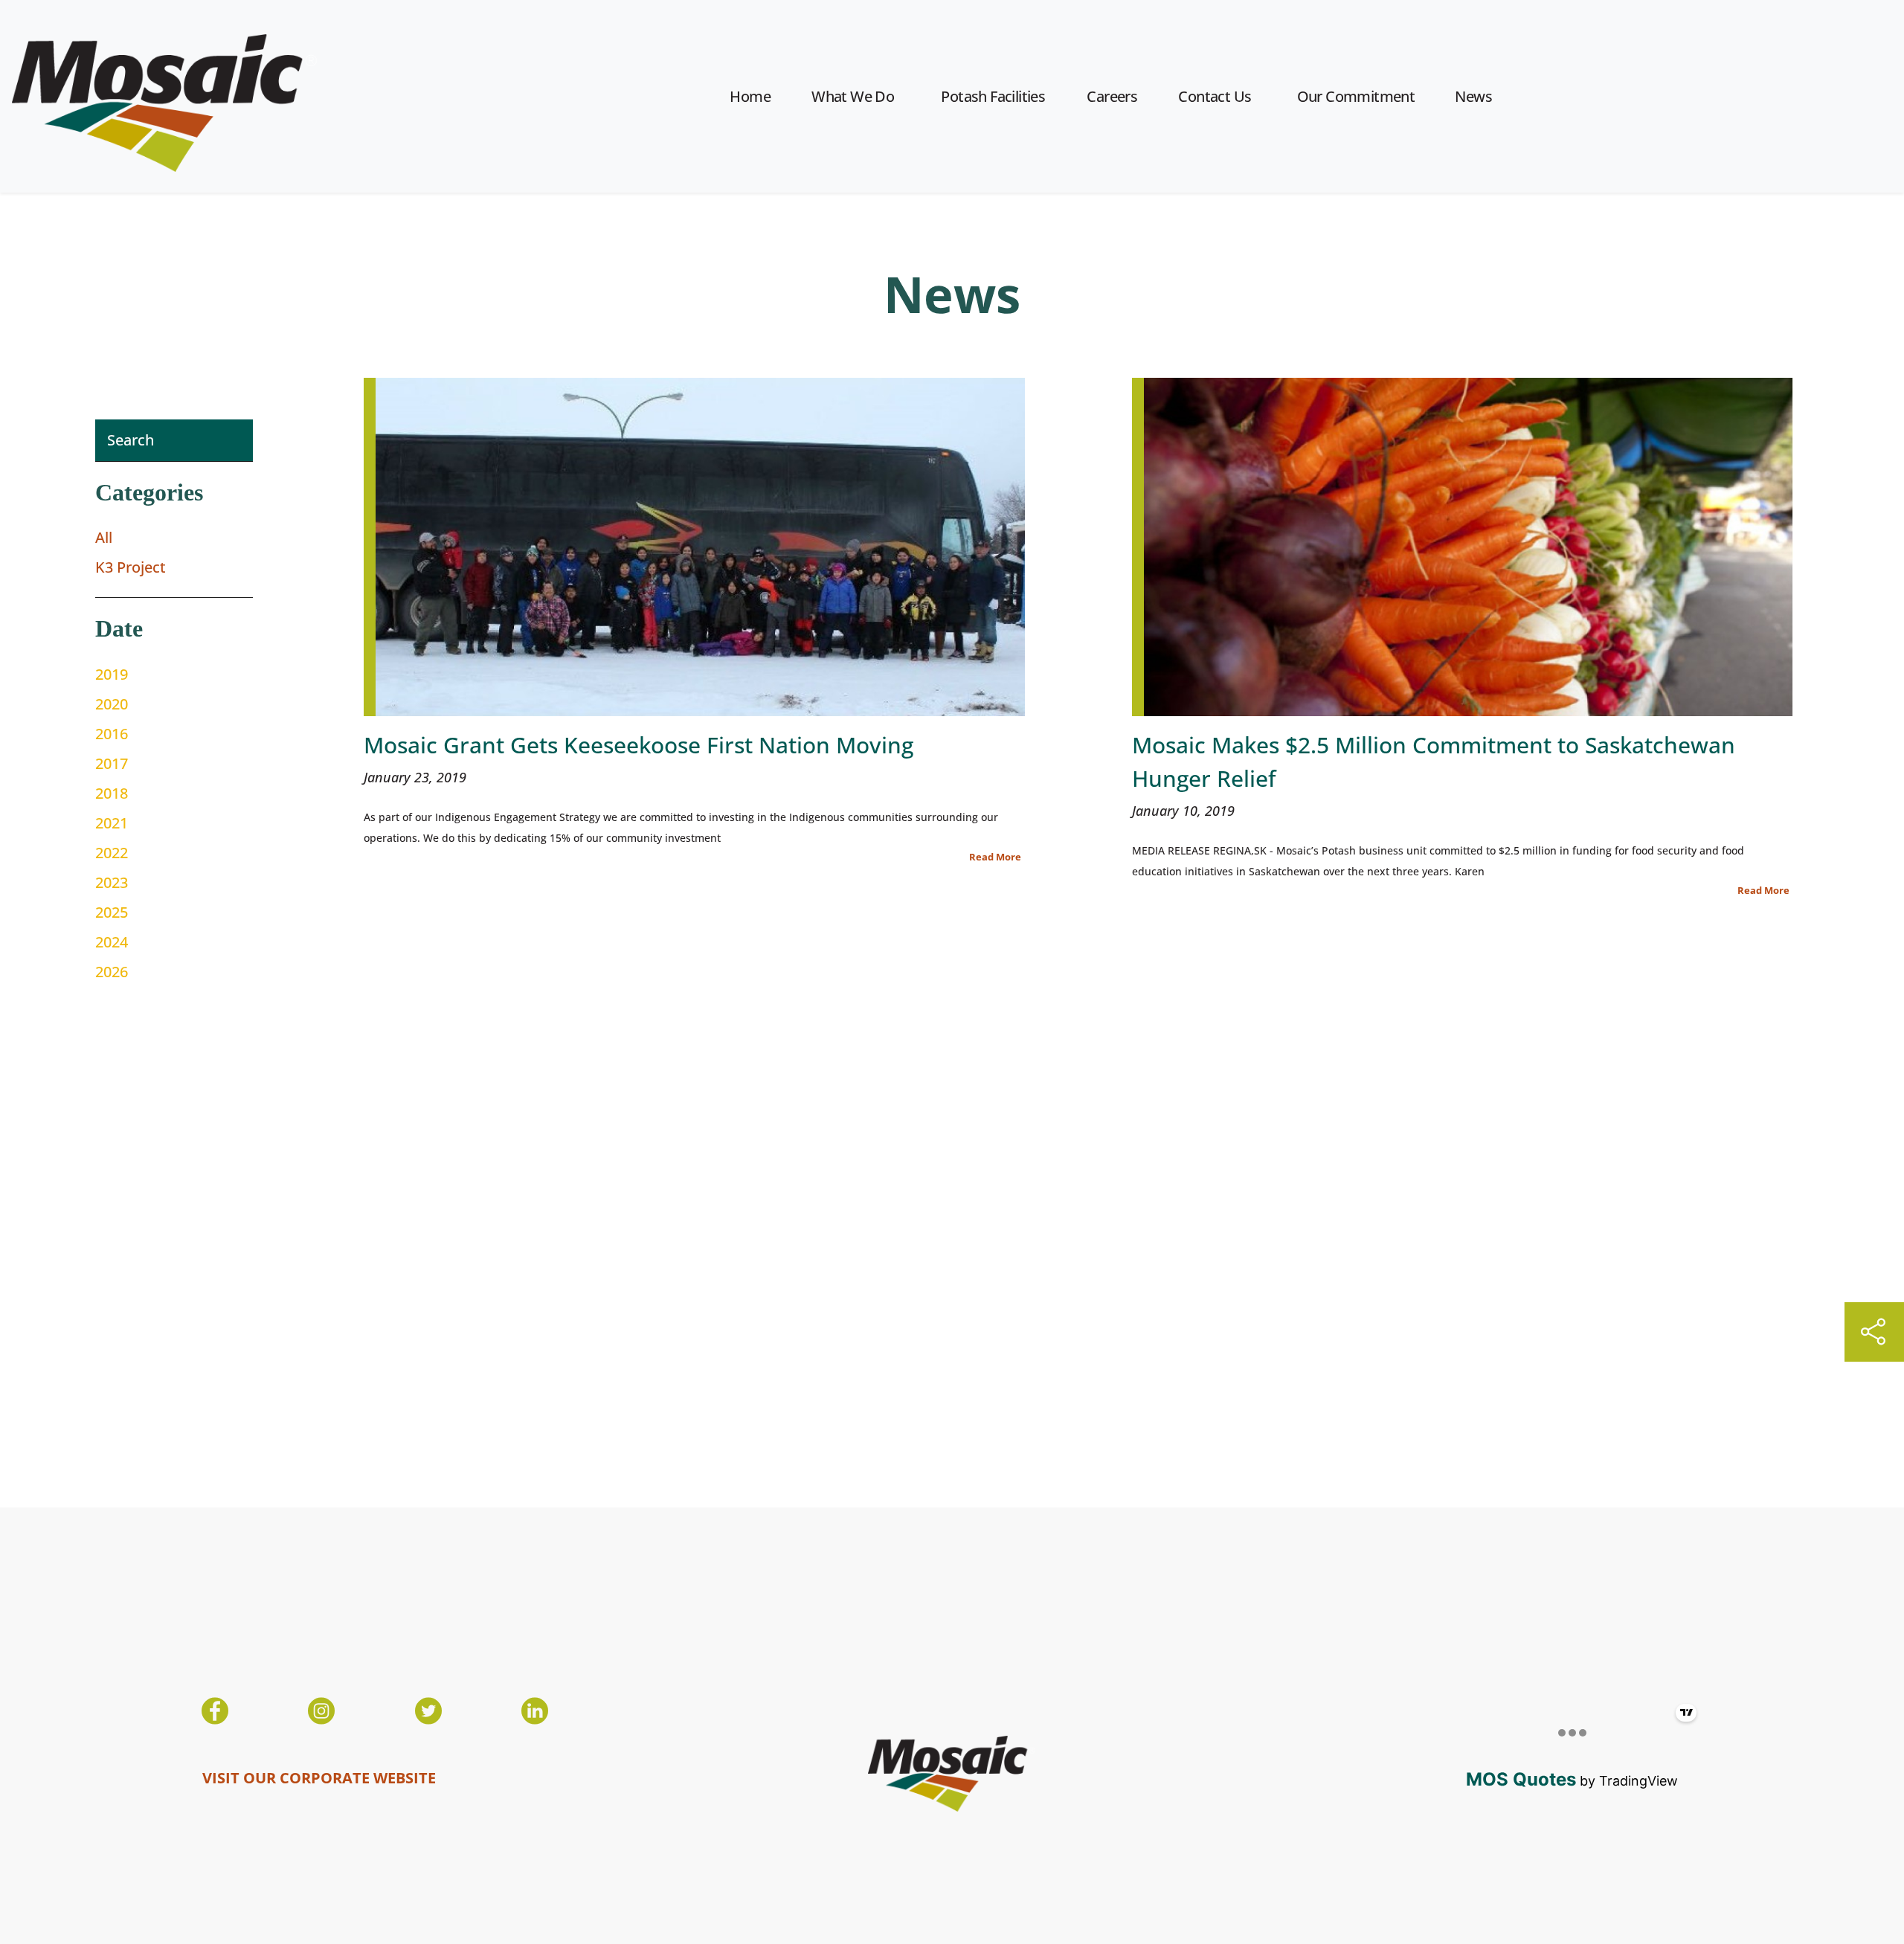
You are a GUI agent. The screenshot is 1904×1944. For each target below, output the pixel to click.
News (1473, 96)
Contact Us (1215, 96)
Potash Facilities (993, 96)
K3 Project (131, 567)
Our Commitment (1356, 96)
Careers (1112, 96)
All (104, 537)
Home (750, 96)
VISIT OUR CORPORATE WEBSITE (319, 1778)
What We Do (853, 96)
